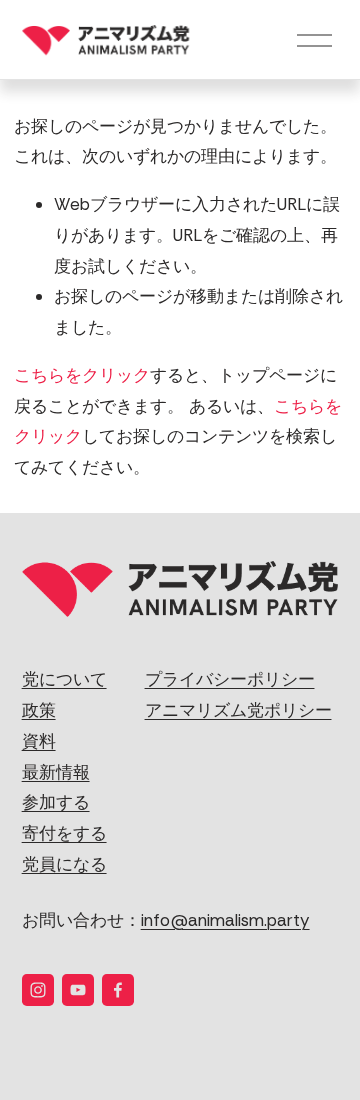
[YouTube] (78, 990)
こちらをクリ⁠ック (82, 375)
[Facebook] (118, 990)
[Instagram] (38, 990)
